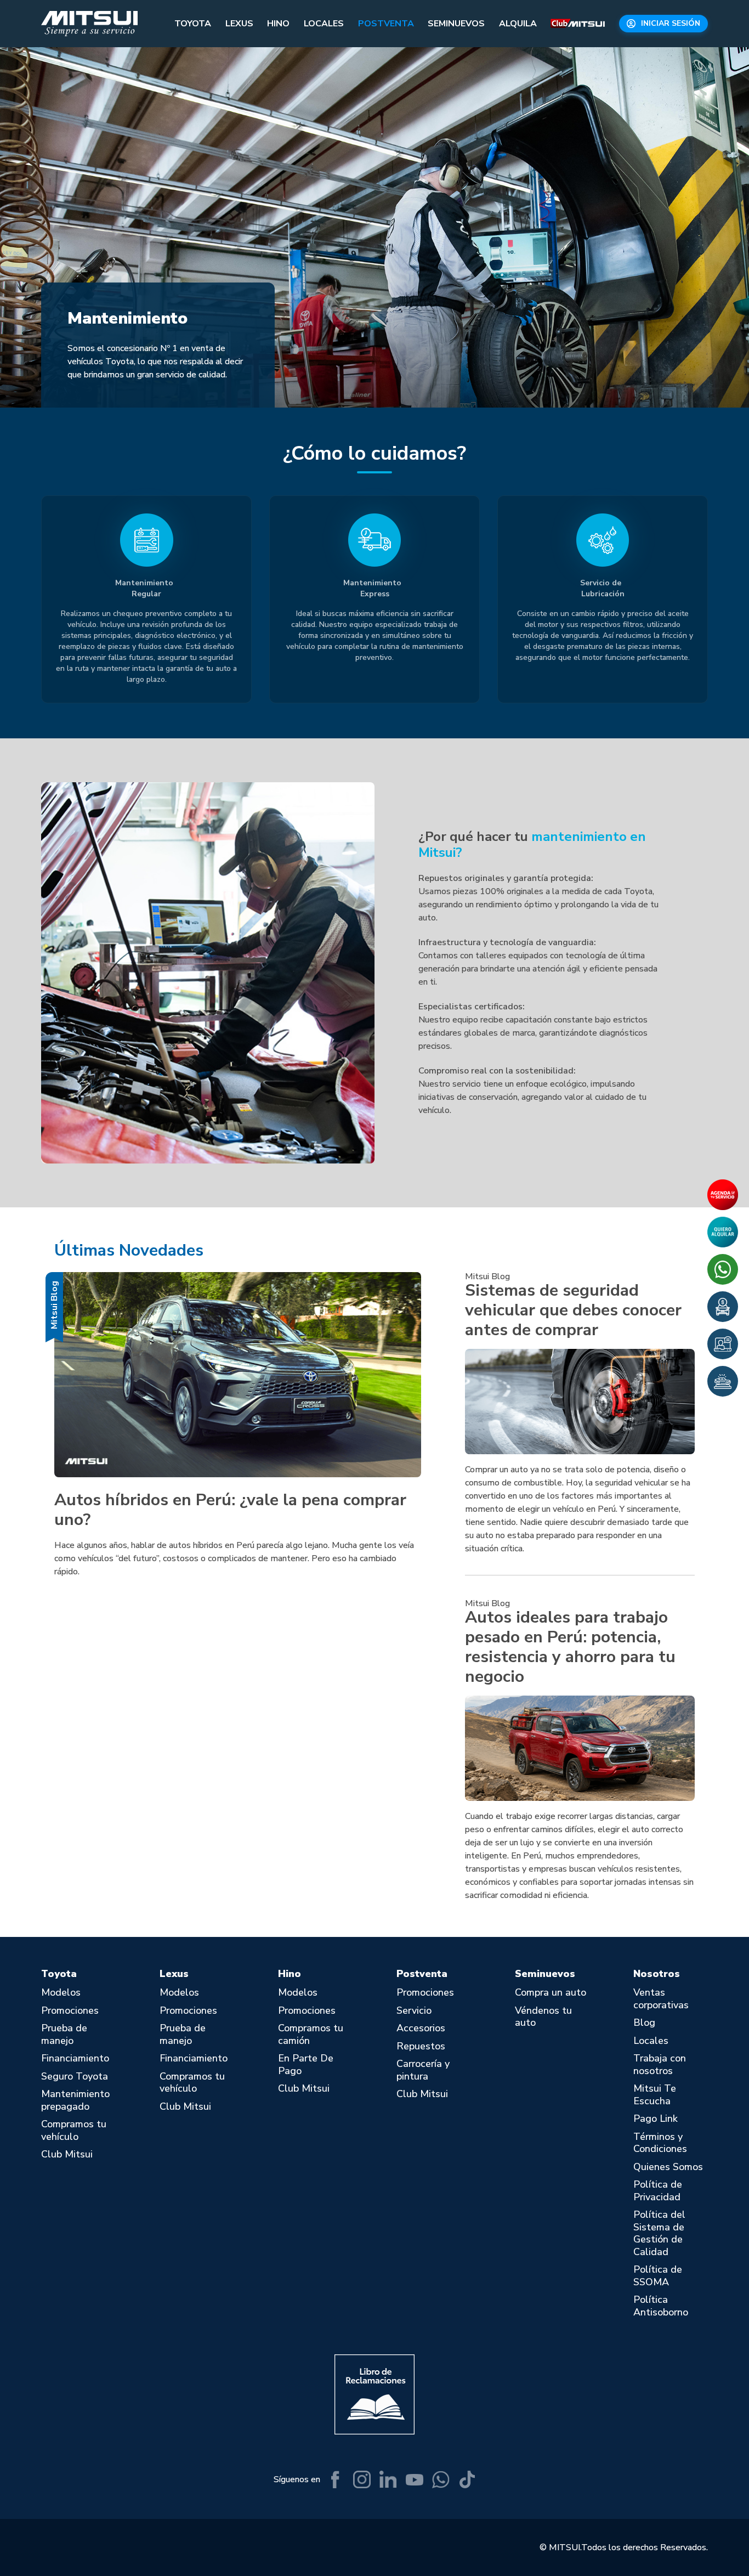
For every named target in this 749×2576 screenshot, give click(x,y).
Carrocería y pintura (423, 2070)
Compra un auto (551, 1993)
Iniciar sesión (671, 23)
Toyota (193, 24)
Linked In (388, 2479)
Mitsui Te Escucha (655, 2095)
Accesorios (421, 2028)
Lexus (239, 24)
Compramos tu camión (311, 2034)
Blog (644, 2023)
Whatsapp (441, 2479)
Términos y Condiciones (660, 2143)
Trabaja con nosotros (660, 2064)
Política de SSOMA (658, 2276)
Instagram (362, 2479)
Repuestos (421, 2046)
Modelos (61, 1993)
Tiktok (467, 2479)
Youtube (415, 2479)
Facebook (336, 2479)
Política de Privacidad (658, 2191)
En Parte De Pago (306, 2064)
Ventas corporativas (661, 1999)
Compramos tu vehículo (74, 2130)
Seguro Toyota (75, 2077)
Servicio (414, 2011)
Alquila (518, 24)
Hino (278, 24)
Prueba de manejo (64, 2034)
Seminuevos (456, 24)
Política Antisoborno (661, 2306)
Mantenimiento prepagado (75, 2100)
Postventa (386, 24)
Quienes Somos (668, 2167)
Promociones (70, 2011)
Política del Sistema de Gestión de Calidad (659, 2233)
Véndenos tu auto (543, 2017)
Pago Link (656, 2119)
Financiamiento (75, 2058)
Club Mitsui (578, 24)
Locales (324, 24)
